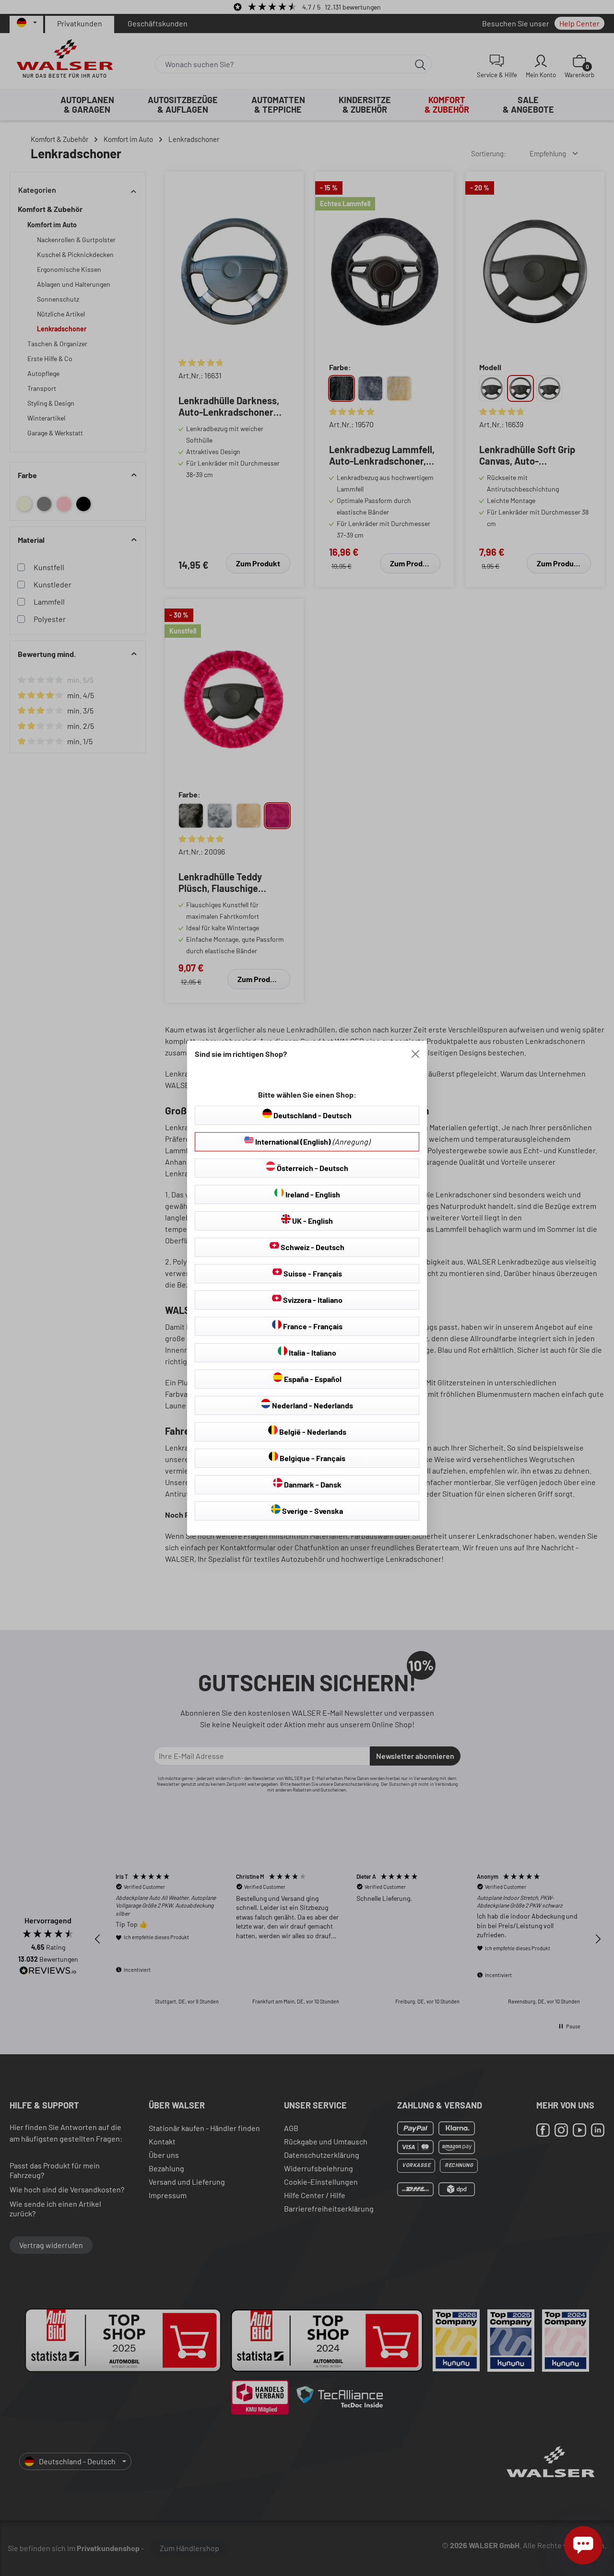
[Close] (415, 1054)
